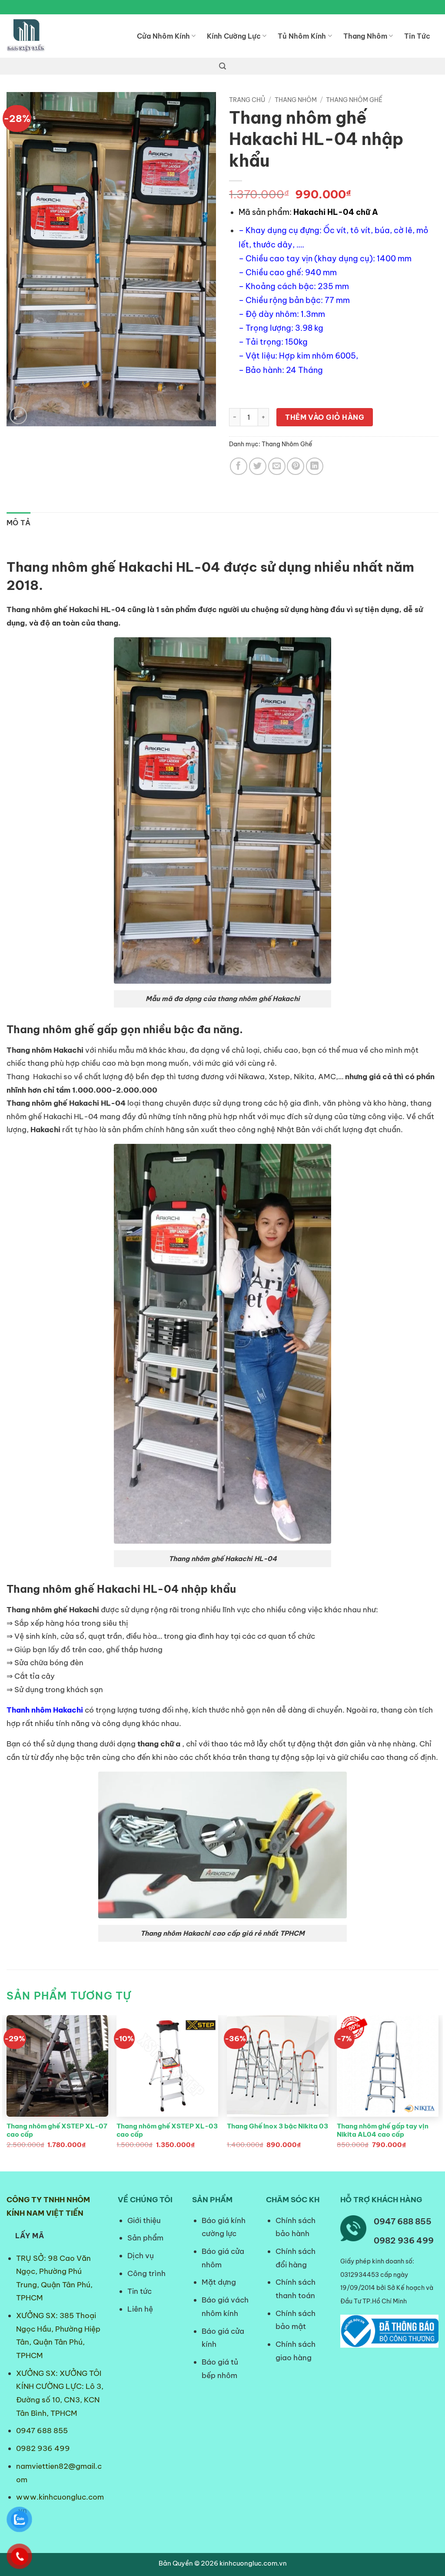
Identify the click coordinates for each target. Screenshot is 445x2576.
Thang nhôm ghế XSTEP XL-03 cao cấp (167, 2130)
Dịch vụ (141, 2256)
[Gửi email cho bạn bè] (277, 466)
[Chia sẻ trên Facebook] (239, 466)
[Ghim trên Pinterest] (296, 466)
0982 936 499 (43, 2448)
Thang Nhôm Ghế (354, 100)
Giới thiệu (144, 2220)
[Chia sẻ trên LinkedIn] (315, 466)
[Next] (438, 2092)
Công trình (146, 2273)
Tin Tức (417, 36)
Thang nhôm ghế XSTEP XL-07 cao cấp (57, 2130)
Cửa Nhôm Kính (163, 36)
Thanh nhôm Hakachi (45, 1710)
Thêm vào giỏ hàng (325, 417)
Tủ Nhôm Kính (302, 36)
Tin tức (139, 2291)
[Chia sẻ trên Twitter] (258, 466)
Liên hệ (140, 2309)
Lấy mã (30, 2236)
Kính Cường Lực (234, 36)
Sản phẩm (145, 2238)
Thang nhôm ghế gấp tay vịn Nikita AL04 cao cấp (383, 2130)
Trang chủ (247, 100)
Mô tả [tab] (19, 523)
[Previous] (7, 2092)
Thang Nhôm (365, 36)
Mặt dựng (219, 2282)
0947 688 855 (42, 2431)
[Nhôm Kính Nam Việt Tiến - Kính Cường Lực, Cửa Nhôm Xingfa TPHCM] (65, 36)
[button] (222, 66)
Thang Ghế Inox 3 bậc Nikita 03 (277, 2126)
